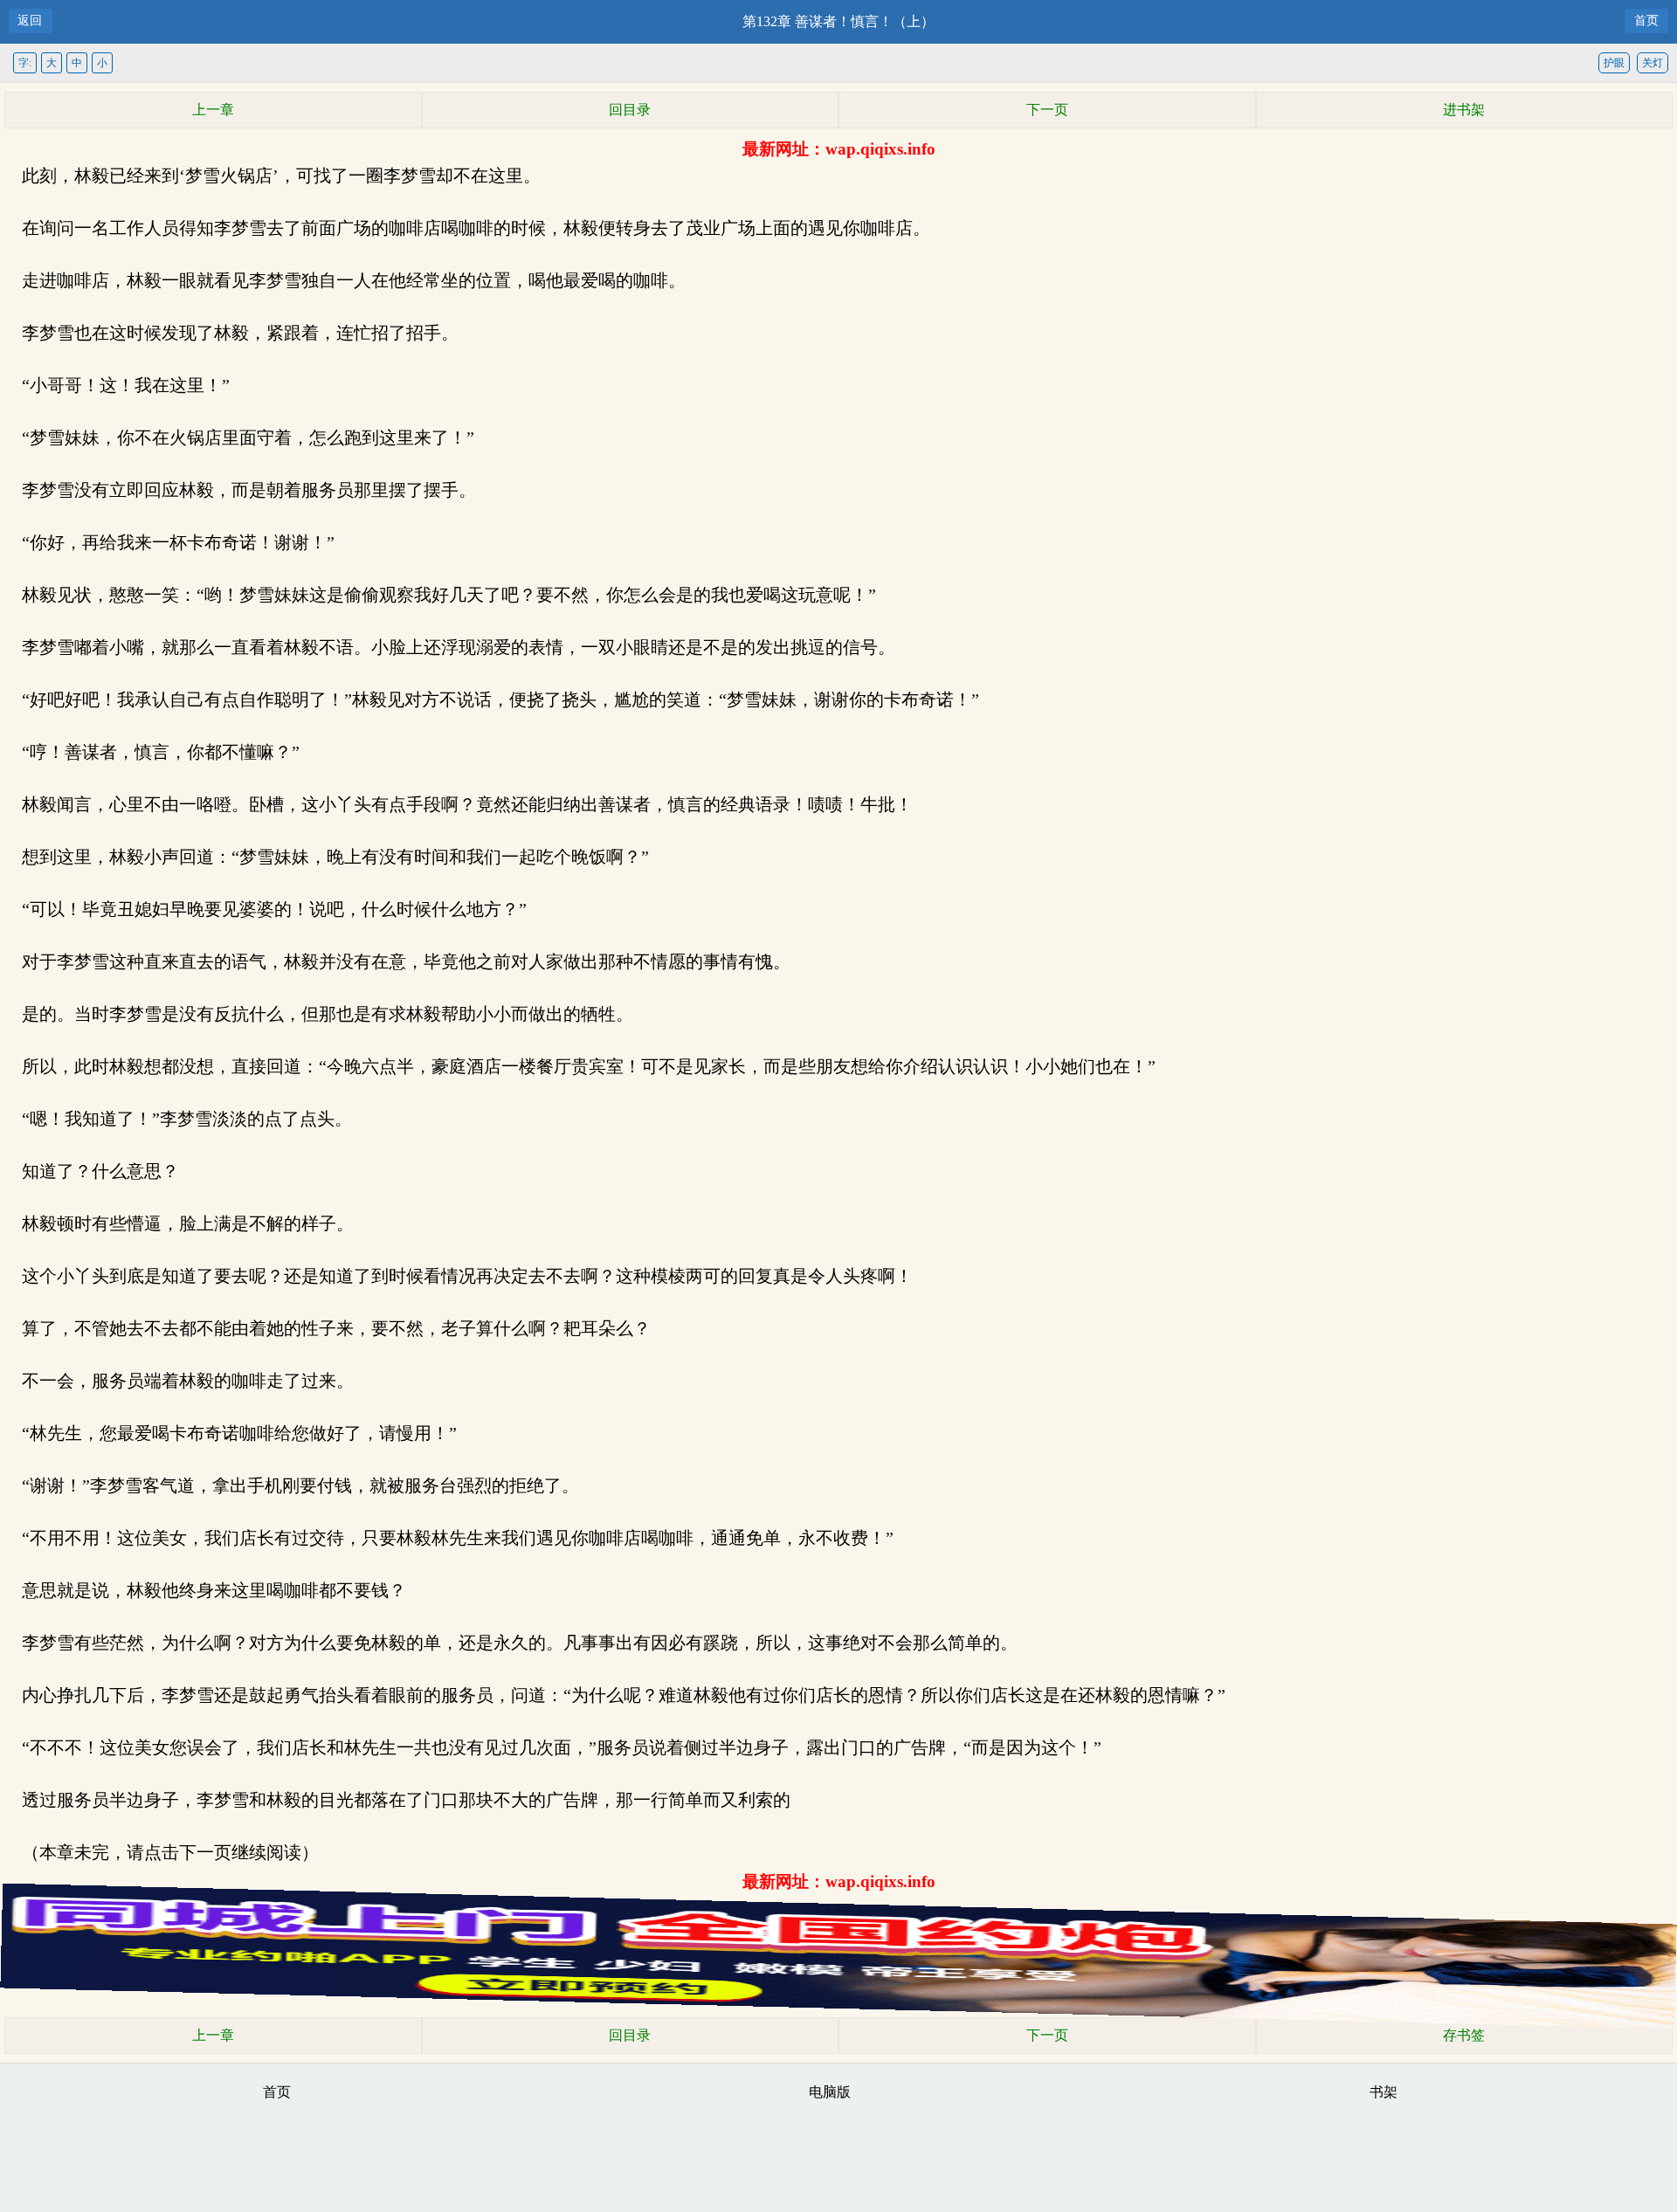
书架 (1384, 2092)
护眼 (1614, 63)
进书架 (1464, 110)
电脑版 (830, 2092)
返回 (30, 21)
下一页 (1047, 110)
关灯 (1653, 63)
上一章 (213, 110)
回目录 (630, 110)
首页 (1646, 21)
